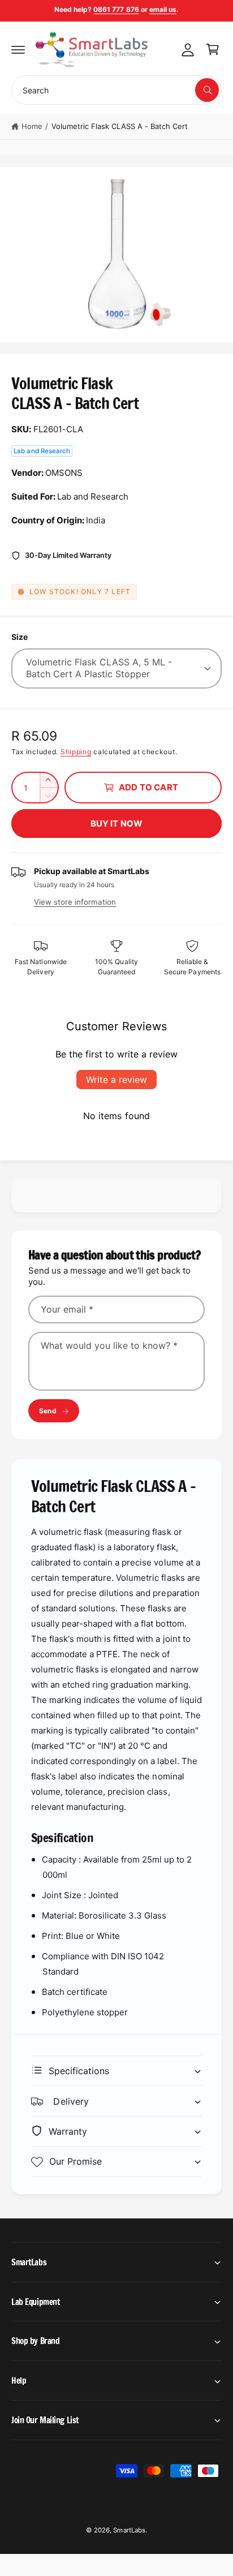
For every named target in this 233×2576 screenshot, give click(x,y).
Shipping (76, 752)
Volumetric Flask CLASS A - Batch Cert (120, 126)
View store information (75, 902)
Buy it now (117, 823)
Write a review (116, 1080)
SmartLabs (129, 2530)
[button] (18, 49)
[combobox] (116, 90)
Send (48, 1411)
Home (32, 126)
